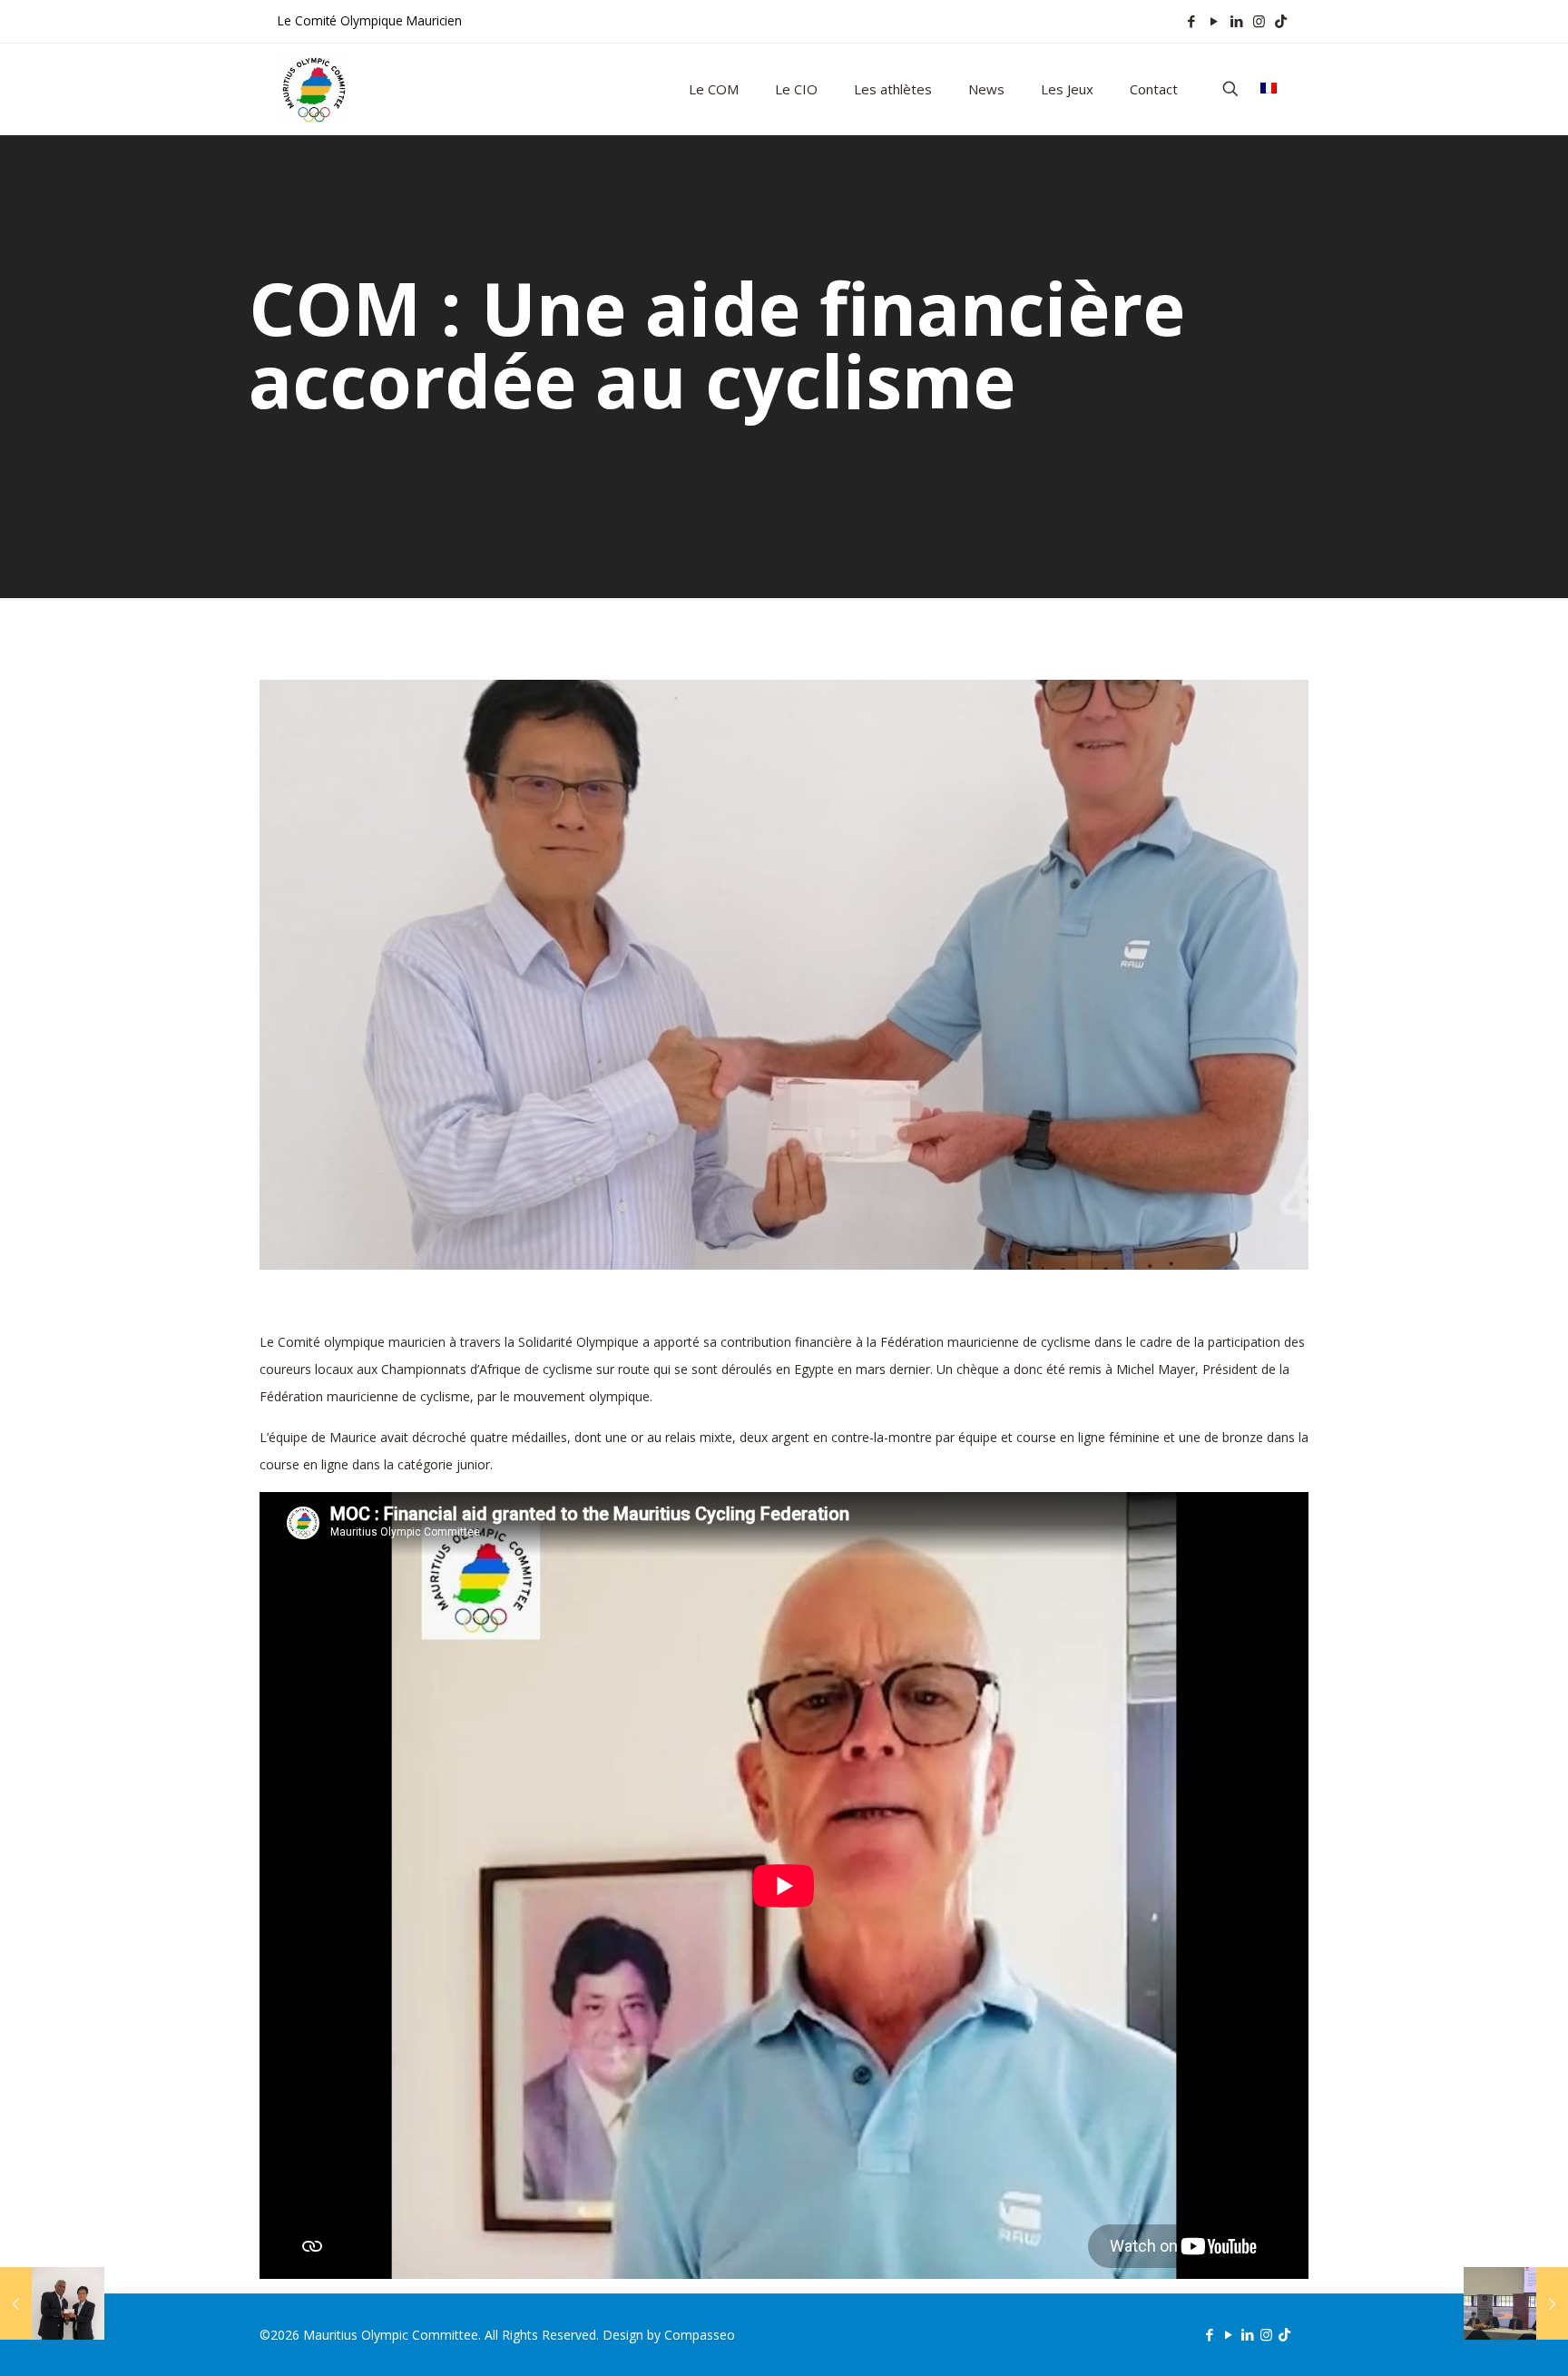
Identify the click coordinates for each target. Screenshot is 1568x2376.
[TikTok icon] (1281, 21)
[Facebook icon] (1191, 21)
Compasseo (700, 2335)
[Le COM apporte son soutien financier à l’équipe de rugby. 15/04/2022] (52, 2303)
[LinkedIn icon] (1236, 21)
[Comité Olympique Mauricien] (314, 89)
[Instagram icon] (1259, 21)
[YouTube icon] (1214, 21)
